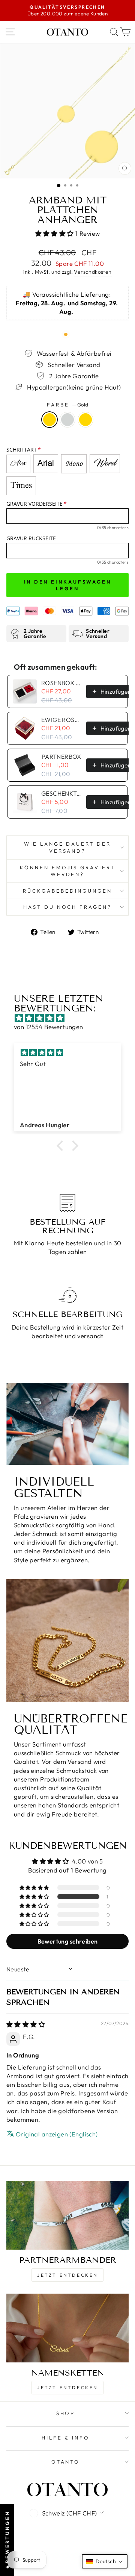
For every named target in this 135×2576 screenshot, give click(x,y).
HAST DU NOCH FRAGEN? (68, 907)
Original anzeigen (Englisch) (57, 2134)
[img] (71, 1018)
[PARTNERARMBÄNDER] (67, 2215)
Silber (67, 420)
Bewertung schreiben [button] (68, 1941)
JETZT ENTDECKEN (67, 2275)
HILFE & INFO (66, 2438)
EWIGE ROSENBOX (61, 720)
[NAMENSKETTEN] (67, 2328)
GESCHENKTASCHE (61, 793)
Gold (49, 420)
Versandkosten (93, 272)
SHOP (66, 2413)
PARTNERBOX (61, 757)
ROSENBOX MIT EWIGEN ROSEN (61, 683)
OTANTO (66, 2462)
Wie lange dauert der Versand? (68, 847)
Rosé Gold (85, 420)
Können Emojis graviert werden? (67, 871)
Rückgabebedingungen (67, 891)
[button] (55, 233)
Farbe (67, 405)
